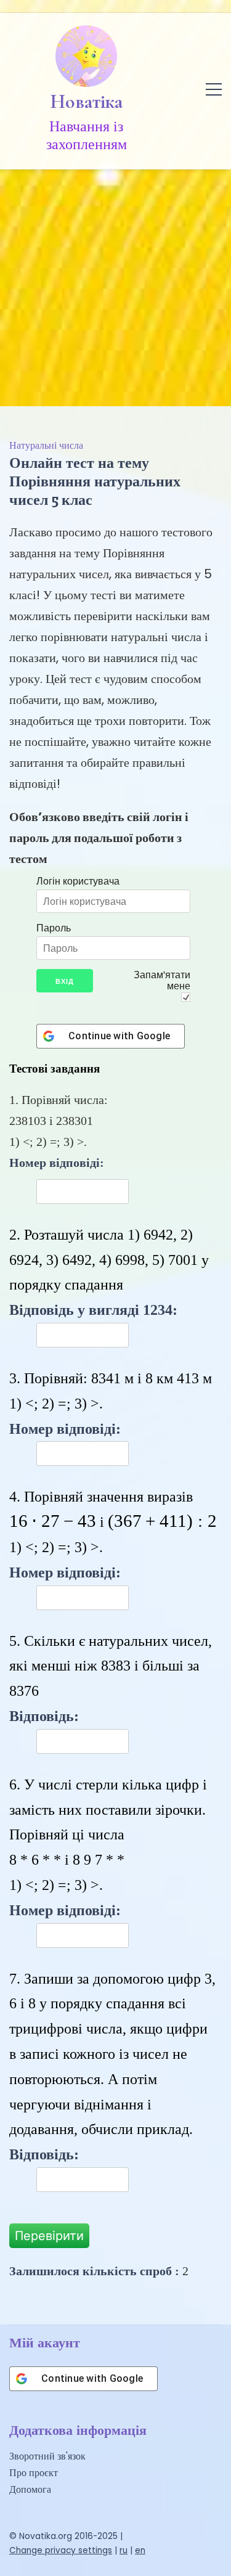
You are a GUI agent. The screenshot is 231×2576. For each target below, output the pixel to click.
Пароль (54, 928)
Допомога (30, 2489)
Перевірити (49, 2236)
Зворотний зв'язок (47, 2456)
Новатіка (87, 102)
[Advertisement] (115, 284)
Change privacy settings (61, 2550)
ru (124, 2550)
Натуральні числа (46, 445)
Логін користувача (78, 881)
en (140, 2550)
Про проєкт (34, 2473)
